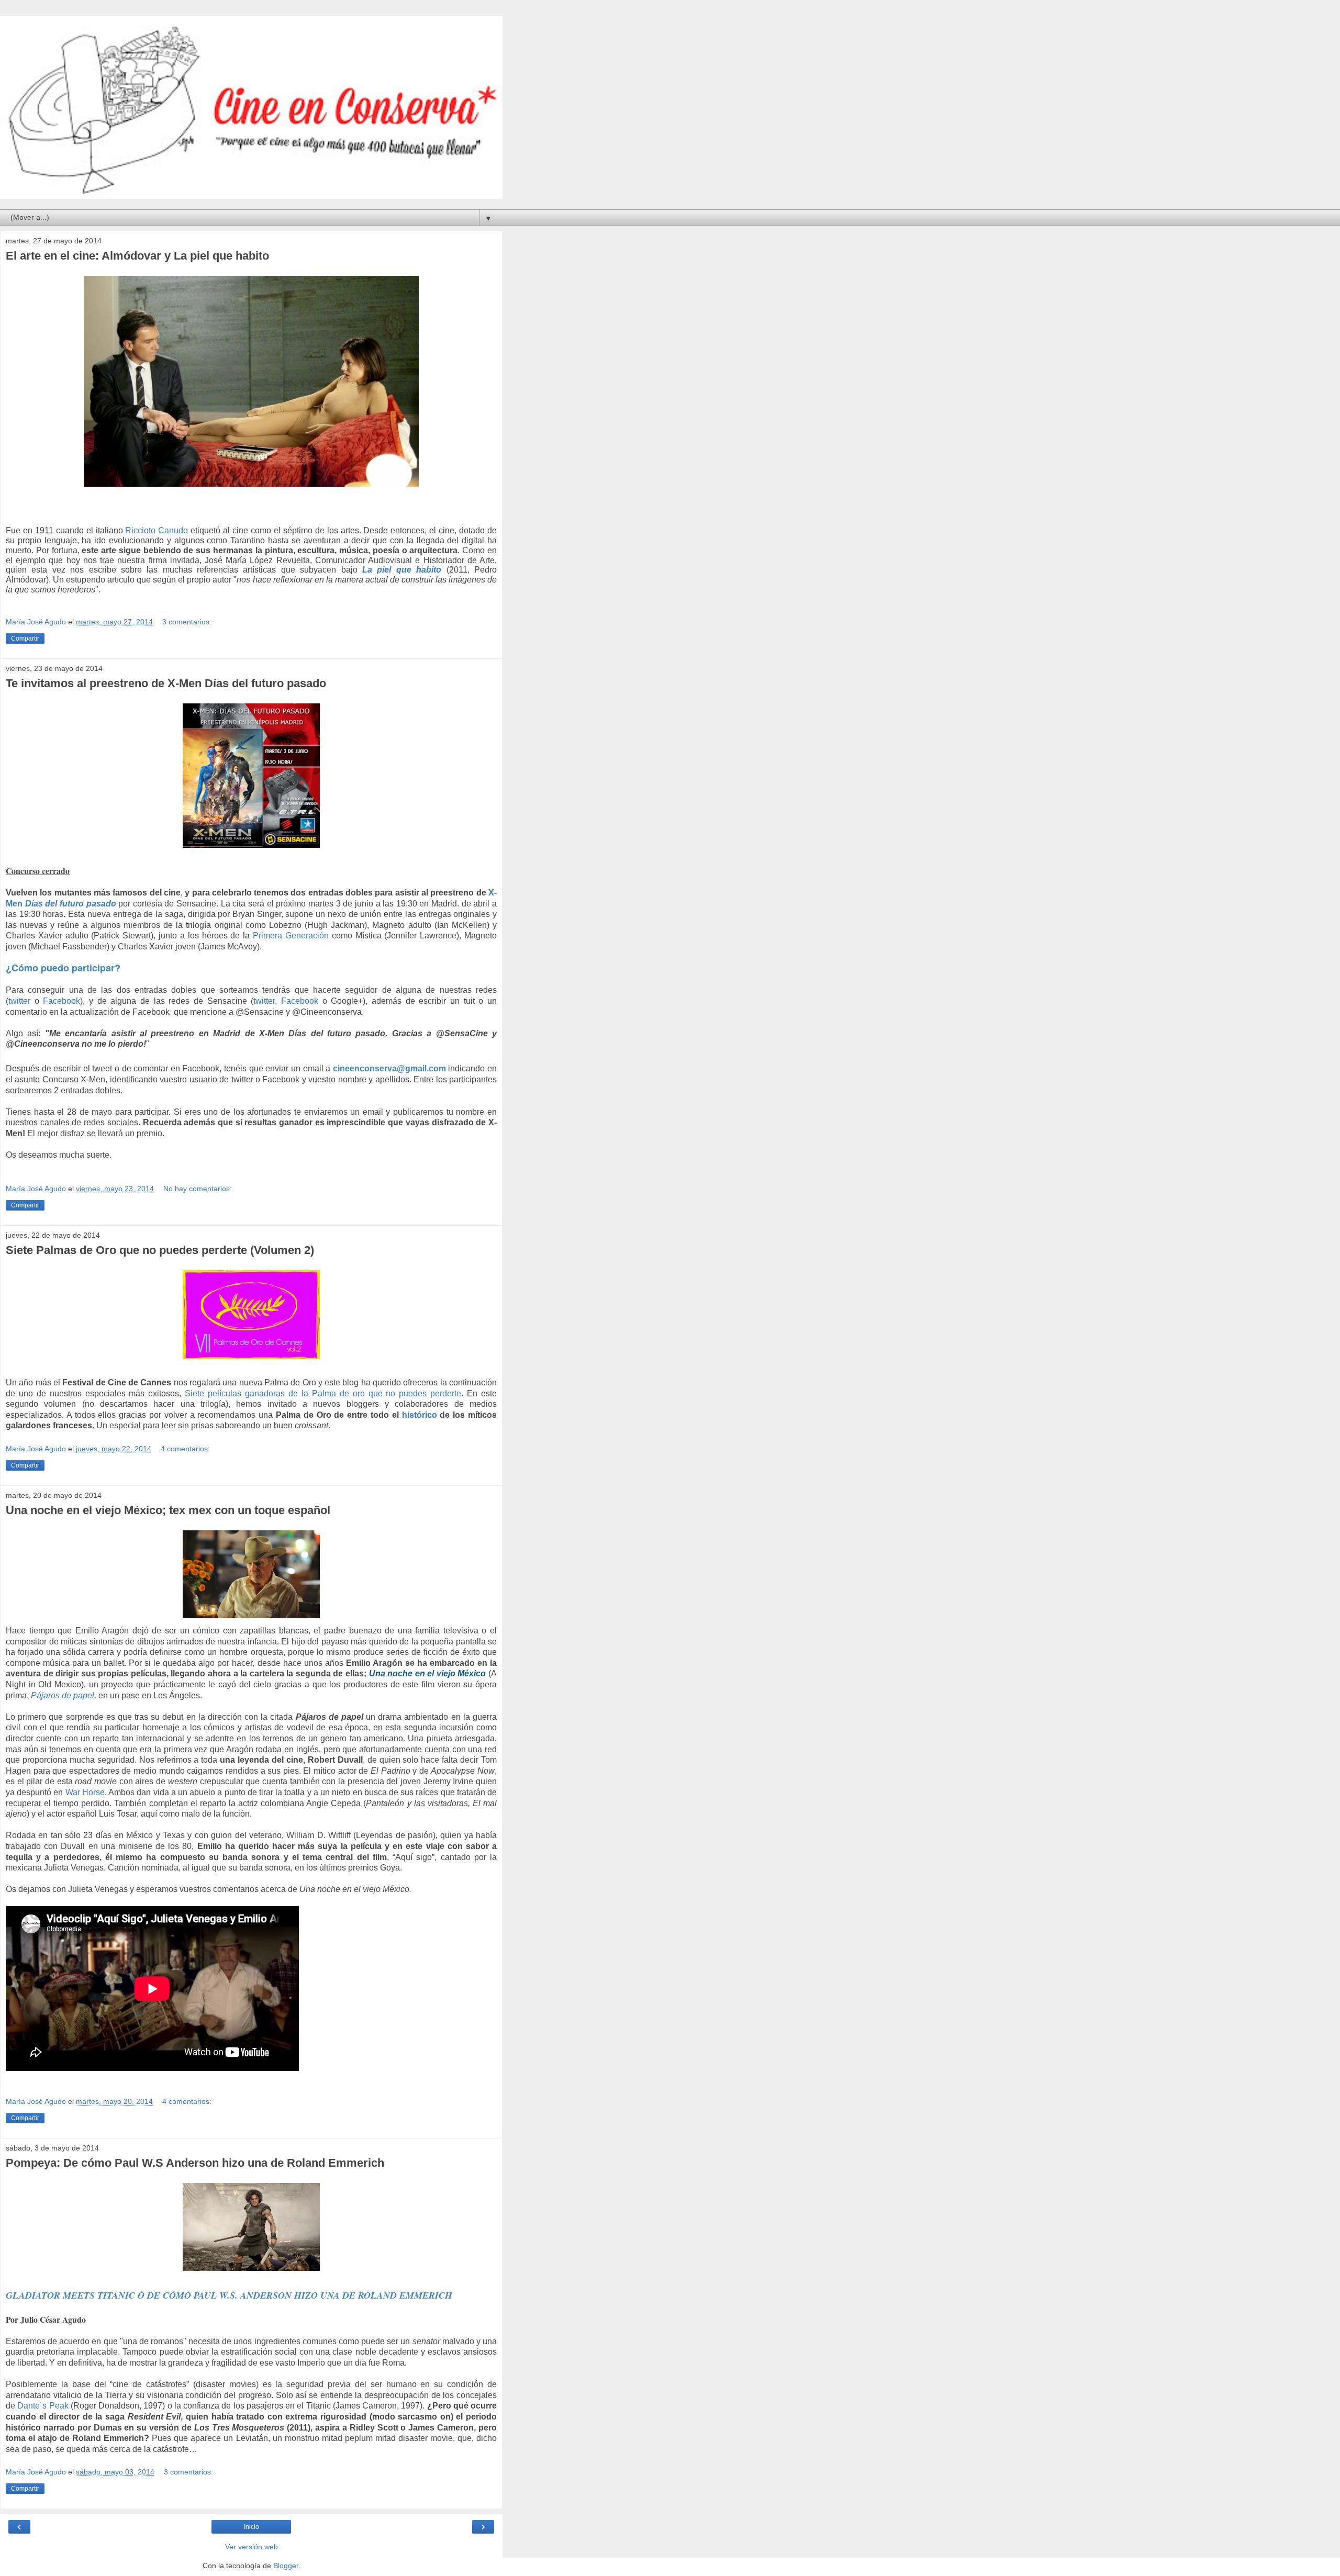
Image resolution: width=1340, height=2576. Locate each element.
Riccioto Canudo (157, 530)
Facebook (62, 1001)
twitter (19, 1001)
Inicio (252, 2527)
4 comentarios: (185, 1449)
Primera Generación (291, 936)
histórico (420, 1415)
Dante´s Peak (43, 2406)
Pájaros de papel (63, 1695)
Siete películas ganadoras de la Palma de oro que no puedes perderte (323, 1393)
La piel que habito (402, 570)
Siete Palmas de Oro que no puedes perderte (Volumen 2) (160, 1250)
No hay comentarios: (198, 1189)
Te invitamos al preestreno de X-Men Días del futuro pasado (166, 683)
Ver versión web (252, 2547)
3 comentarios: (187, 622)
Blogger (286, 2566)
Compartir (25, 639)
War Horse (85, 1792)
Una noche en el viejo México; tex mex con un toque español (168, 1510)
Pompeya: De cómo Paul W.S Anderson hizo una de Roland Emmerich (195, 2163)
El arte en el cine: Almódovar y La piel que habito (137, 256)
